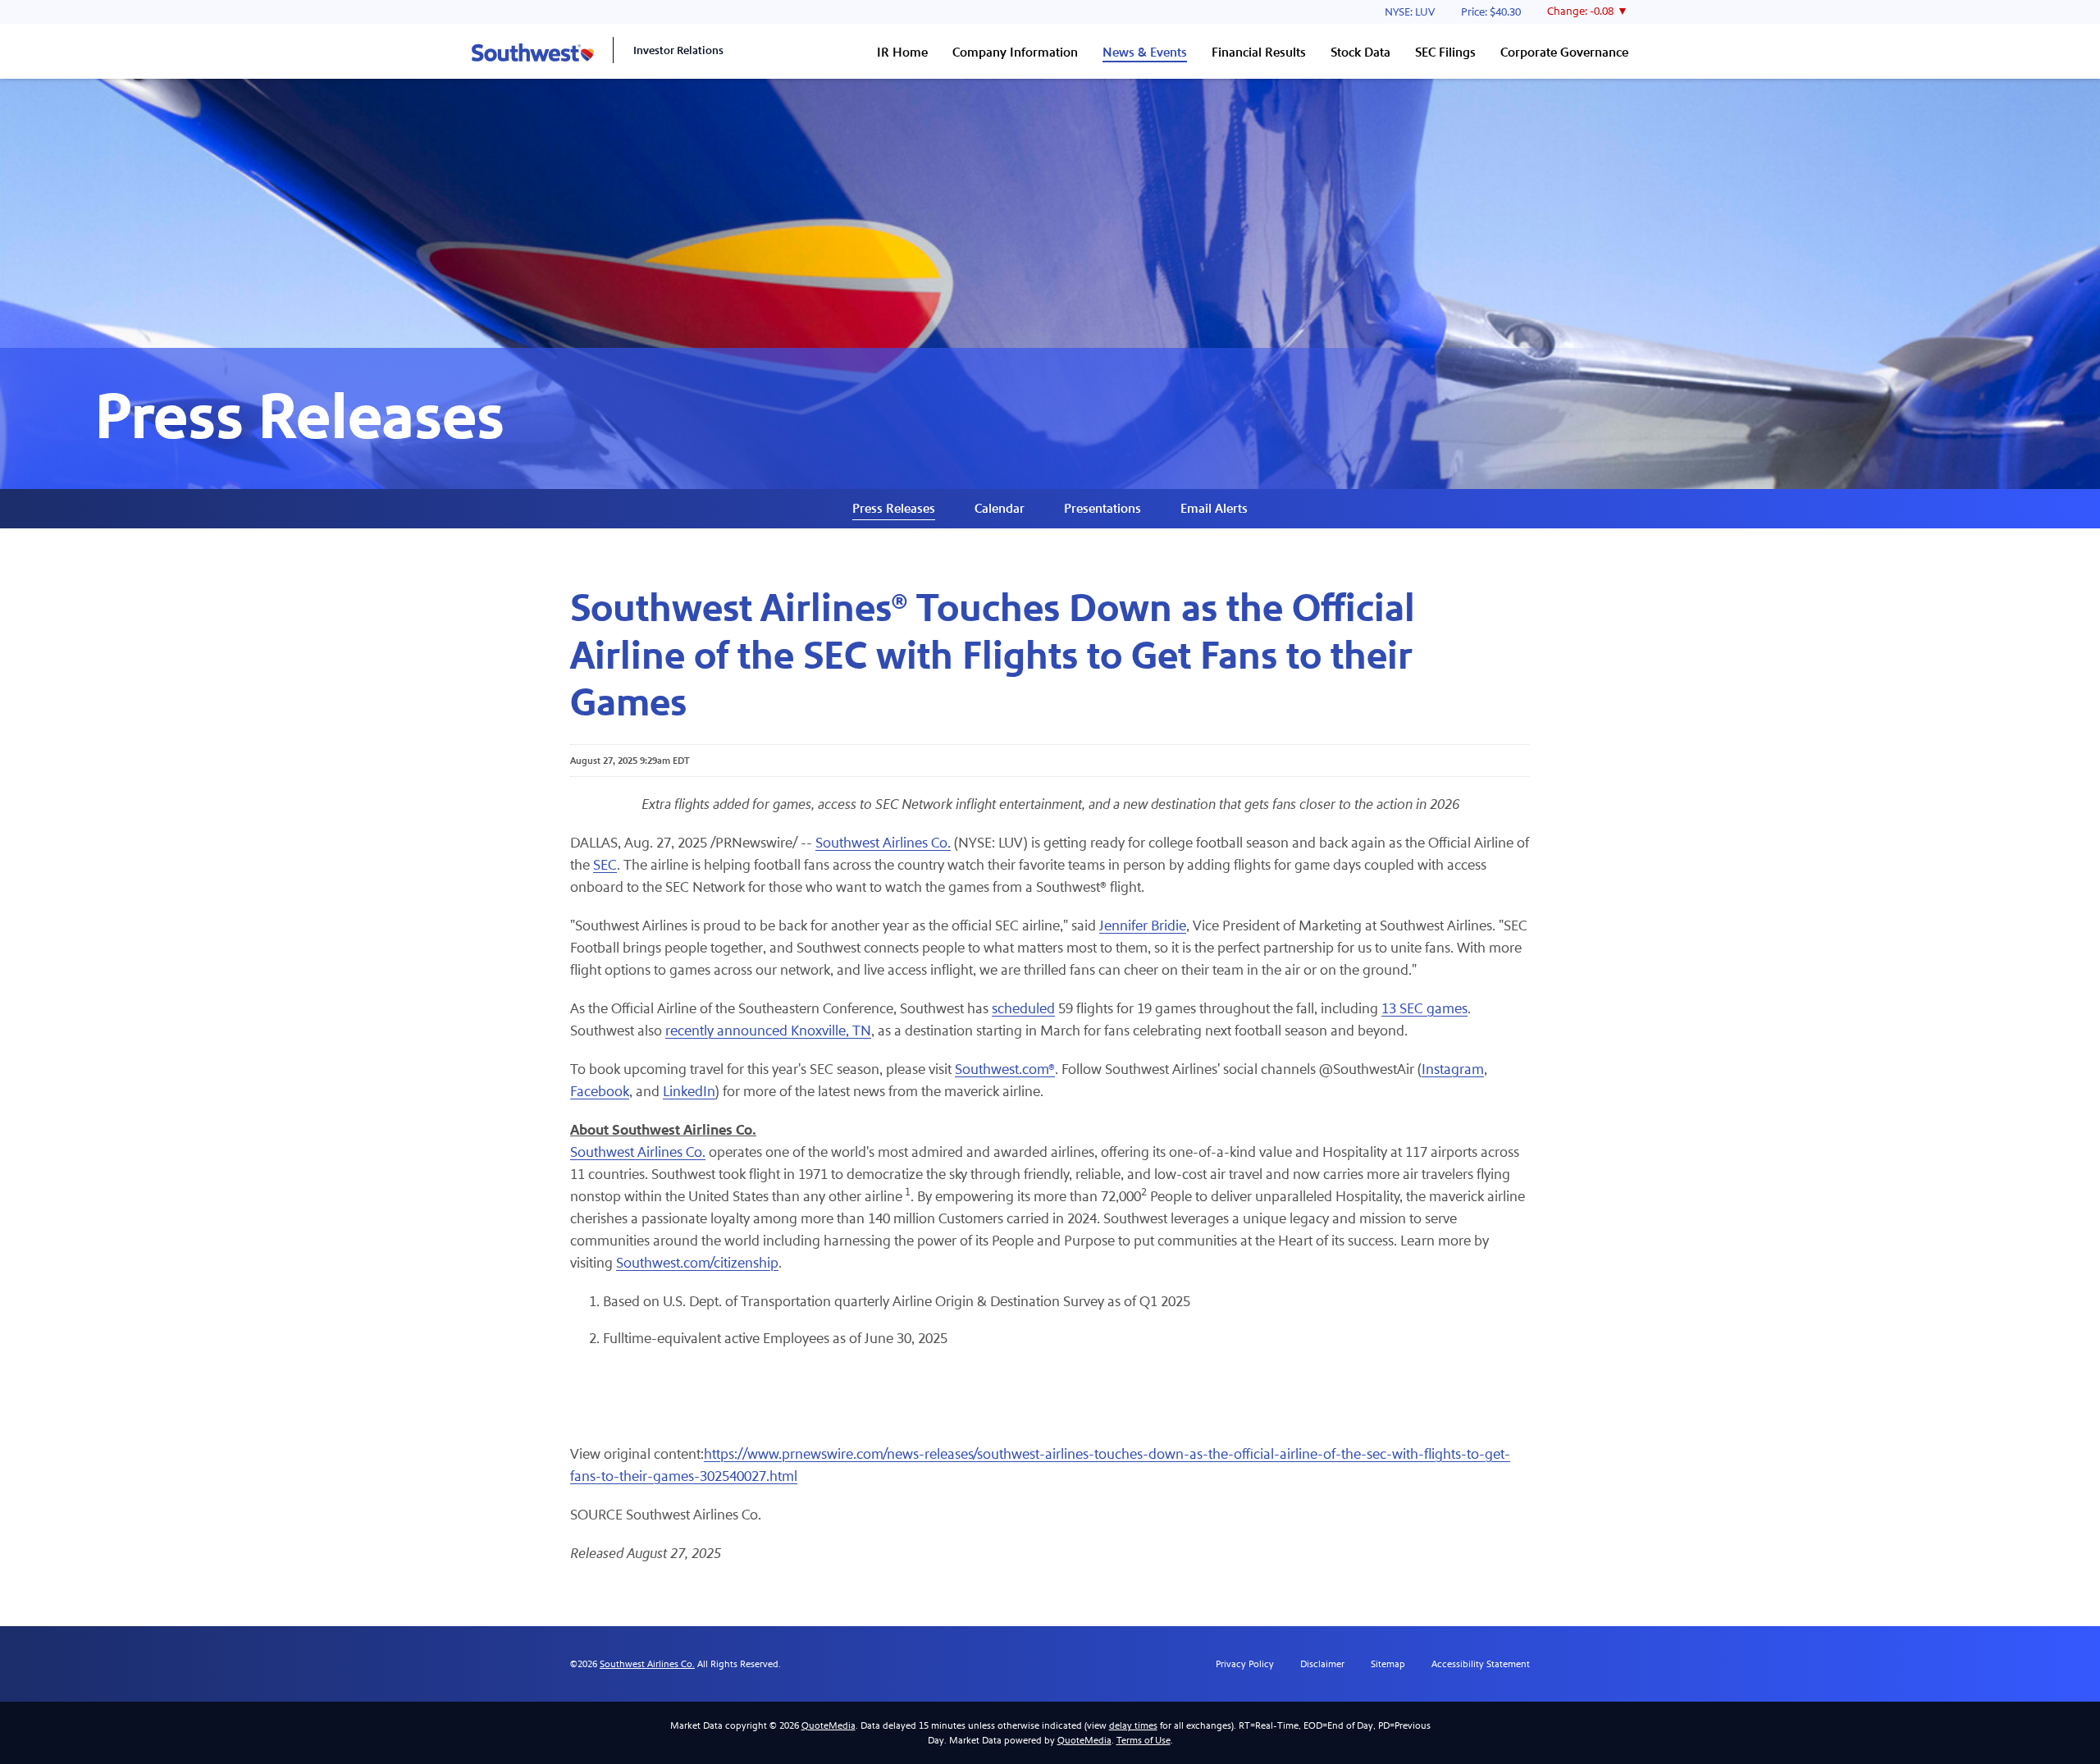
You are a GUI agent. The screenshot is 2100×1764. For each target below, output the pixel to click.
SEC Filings (1445, 52)
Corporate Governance (1564, 52)
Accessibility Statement (1481, 1664)
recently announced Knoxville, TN (768, 1031)
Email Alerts (1214, 508)
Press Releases (894, 508)
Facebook (600, 1092)
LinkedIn (689, 1092)
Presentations (1102, 508)
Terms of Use (1144, 1740)
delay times (1133, 1725)
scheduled (1023, 1009)
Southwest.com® (1005, 1069)
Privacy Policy (1245, 1664)
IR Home (902, 52)
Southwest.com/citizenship (697, 1263)
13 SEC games (1424, 1009)
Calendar (1000, 508)
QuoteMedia (829, 1725)
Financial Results (1259, 52)
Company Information (1015, 52)
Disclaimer (1322, 1664)
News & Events (1145, 52)
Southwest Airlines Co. (883, 843)
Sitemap (1388, 1664)
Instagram (1453, 1069)
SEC (605, 865)
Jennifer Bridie (1143, 926)
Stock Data (1360, 52)
